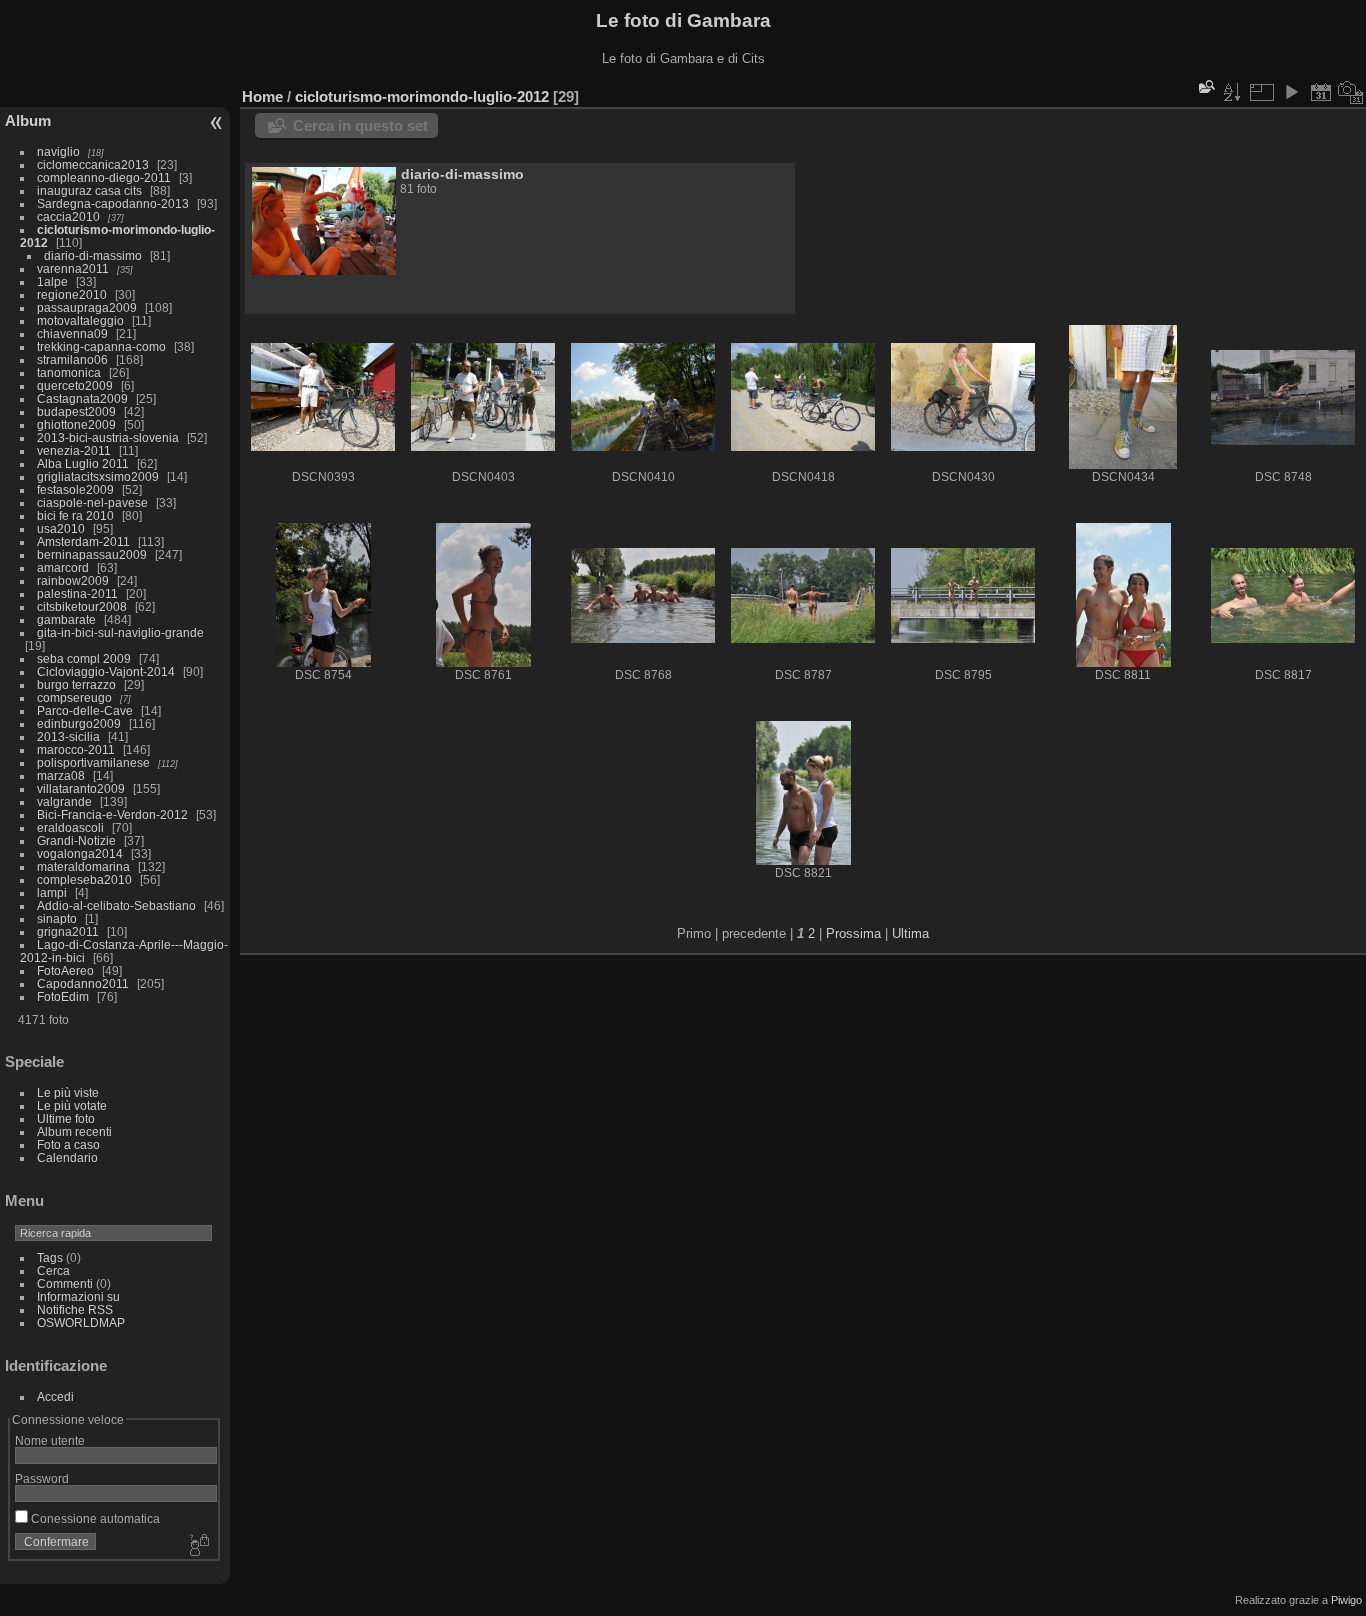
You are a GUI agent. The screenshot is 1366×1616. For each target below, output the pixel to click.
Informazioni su (78, 1296)
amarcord (63, 567)
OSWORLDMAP (81, 1322)
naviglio (58, 151)
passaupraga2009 (87, 307)
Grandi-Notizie (76, 840)
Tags (50, 1257)
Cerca (53, 1270)
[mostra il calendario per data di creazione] (1351, 92)
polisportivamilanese (93, 762)
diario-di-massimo (93, 255)
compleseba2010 (84, 879)
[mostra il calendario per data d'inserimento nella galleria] (1321, 92)
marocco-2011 (76, 749)
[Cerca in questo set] (1205, 86)
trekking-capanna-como (101, 346)
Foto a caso (68, 1144)
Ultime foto (66, 1118)
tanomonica (69, 372)
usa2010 (61, 528)
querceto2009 (75, 385)
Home (262, 96)
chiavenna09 (72, 333)
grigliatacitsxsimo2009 (98, 476)
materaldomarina (83, 866)
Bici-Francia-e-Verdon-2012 (112, 814)
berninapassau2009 (92, 554)
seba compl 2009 (84, 658)
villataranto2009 (81, 788)
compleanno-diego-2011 (104, 177)
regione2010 (72, 294)
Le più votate (72, 1105)
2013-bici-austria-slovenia (108, 437)
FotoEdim (63, 996)
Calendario (67, 1157)
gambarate (66, 619)
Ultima (910, 933)
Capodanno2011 (83, 983)
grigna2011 (68, 931)
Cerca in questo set (360, 125)
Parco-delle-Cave (85, 710)
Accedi (55, 1396)
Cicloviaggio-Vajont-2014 (106, 671)
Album (28, 120)
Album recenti (74, 1131)
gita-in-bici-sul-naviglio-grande (120, 632)
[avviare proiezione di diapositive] (1291, 92)
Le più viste (68, 1092)
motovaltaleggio (80, 320)
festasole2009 (75, 489)
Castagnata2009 (82, 398)
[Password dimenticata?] (198, 1546)
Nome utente (50, 1440)
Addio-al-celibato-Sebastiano (116, 905)
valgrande (64, 801)
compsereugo (74, 697)
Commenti (65, 1283)
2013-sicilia (68, 736)
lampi (52, 892)
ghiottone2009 (76, 424)
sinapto (57, 918)
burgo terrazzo (76, 684)
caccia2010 (68, 216)
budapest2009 (76, 411)
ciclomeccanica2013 (93, 164)
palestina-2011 (77, 593)
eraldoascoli (70, 827)
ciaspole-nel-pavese (92, 502)
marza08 (61, 775)
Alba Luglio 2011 (83, 463)
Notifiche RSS (75, 1309)
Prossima (853, 933)
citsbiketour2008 (82, 606)
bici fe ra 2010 (75, 515)
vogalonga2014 (80, 853)
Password (42, 1478)
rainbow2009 (73, 580)
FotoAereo (65, 970)
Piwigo (1346, 1600)
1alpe (52, 281)
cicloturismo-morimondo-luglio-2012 (422, 96)
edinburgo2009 (79, 723)
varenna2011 (73, 268)
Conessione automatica (94, 1518)
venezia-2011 (74, 450)
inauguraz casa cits (89, 190)
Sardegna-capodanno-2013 (113, 203)
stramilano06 (72, 359)
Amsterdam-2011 (83, 541)
